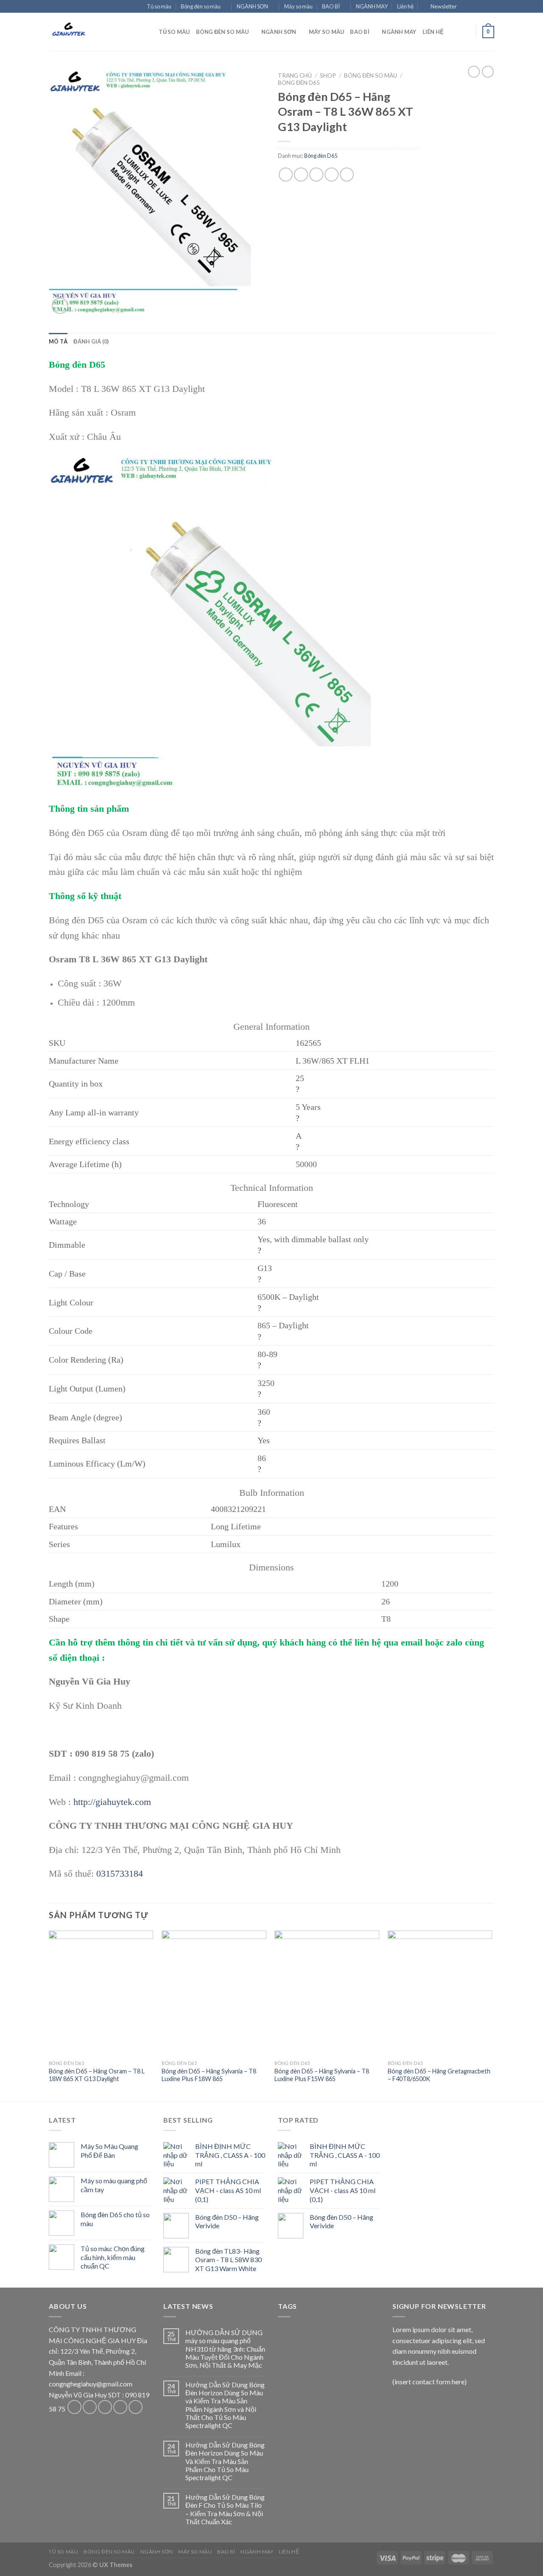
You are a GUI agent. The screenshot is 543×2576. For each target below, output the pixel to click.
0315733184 (120, 1873)
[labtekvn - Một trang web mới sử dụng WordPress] (91, 32)
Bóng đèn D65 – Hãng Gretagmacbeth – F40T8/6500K (439, 2075)
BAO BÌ (331, 6)
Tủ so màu (159, 6)
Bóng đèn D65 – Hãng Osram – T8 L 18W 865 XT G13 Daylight (97, 2075)
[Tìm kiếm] (150, 32)
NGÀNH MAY (372, 6)
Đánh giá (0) (91, 341)
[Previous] (49, 2015)
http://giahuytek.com (112, 1802)
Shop (328, 75)
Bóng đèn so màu (201, 6)
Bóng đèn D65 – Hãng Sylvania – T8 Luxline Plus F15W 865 (322, 2075)
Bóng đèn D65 (299, 83)
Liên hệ (405, 6)
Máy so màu (298, 6)
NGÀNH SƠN (252, 6)
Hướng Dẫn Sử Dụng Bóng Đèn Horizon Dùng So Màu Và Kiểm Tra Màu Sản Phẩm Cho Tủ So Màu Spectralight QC (225, 2461)
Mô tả (58, 341)
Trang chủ (295, 75)
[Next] (492, 2015)
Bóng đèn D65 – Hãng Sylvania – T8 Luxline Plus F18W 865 (209, 2075)
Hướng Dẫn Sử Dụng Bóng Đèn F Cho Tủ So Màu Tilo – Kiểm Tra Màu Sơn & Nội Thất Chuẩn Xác (225, 2509)
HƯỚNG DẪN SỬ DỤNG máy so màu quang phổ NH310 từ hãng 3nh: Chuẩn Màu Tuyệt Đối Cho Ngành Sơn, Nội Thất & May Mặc (225, 2349)
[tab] (58, 341)
